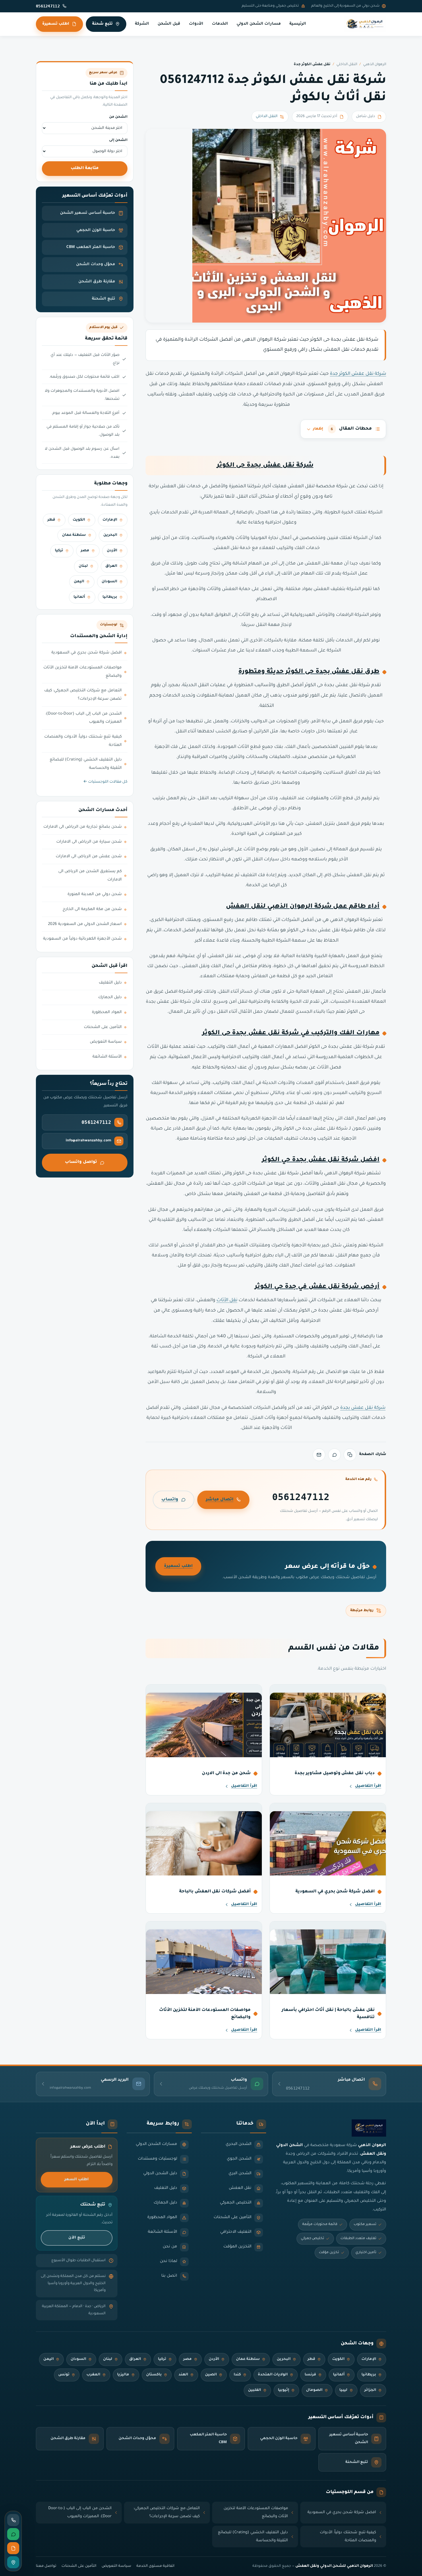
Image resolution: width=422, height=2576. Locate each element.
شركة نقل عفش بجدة (363, 1408)
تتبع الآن (77, 2238)
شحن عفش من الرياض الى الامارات (89, 857)
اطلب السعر (77, 2180)
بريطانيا (110, 597)
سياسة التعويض (106, 1042)
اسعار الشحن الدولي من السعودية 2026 (85, 924)
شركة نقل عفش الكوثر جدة (358, 374)
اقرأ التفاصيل (368, 1786)
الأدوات (196, 24)
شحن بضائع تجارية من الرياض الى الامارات (83, 827)
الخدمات (220, 24)
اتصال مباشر (220, 1500)
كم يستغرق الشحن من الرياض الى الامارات (90, 876)
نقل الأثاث (227, 1300)
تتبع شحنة (102, 24)
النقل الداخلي (347, 65)
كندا (237, 2375)
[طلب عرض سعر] (13, 2548)
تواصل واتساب (81, 1162)
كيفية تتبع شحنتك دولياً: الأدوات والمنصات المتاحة (83, 741)
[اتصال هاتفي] (13, 2520)
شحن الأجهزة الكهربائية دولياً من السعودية (82, 939)
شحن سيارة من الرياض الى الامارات (89, 842)
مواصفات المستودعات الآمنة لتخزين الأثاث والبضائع (83, 672)
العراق (111, 566)
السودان (109, 582)
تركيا (59, 551)
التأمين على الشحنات (103, 1027)
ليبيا (343, 2390)
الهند (183, 2375)
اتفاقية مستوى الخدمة (155, 2566)
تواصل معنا (46, 2566)
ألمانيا (79, 597)
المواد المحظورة (107, 1012)
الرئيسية (298, 24)
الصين (211, 2375)
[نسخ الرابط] (350, 1455)
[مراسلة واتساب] (13, 2534)
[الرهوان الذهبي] (365, 24)
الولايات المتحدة (273, 2375)
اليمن (79, 582)
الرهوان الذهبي (375, 65)
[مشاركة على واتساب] (334, 1455)
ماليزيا (123, 2375)
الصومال (314, 2390)
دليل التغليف (110, 983)
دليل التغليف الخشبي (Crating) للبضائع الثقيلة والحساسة (86, 764)
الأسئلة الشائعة (107, 1057)
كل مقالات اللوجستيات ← (105, 782)
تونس (64, 2375)
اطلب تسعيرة (56, 24)
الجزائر (370, 2390)
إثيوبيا (283, 2390)
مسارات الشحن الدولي (259, 24)
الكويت (79, 520)
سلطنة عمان (74, 535)
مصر (85, 551)
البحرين (110, 535)
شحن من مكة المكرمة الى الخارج (92, 909)
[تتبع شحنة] (13, 2562)
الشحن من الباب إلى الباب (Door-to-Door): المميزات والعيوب (84, 718)
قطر (51, 520)
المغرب (93, 2375)
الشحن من (118, 117)
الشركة (142, 24)
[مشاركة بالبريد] (319, 1455)
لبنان (83, 566)
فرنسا (310, 2375)
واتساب (170, 1500)
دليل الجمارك (110, 998)
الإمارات (110, 520)
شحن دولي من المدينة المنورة (95, 895)
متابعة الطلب (85, 168)
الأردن (112, 551)
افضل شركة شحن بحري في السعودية (87, 653)
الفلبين (254, 2390)
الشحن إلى (118, 140)
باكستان (154, 2375)
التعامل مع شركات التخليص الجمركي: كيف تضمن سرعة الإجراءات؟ (83, 695)
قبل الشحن (169, 24)
